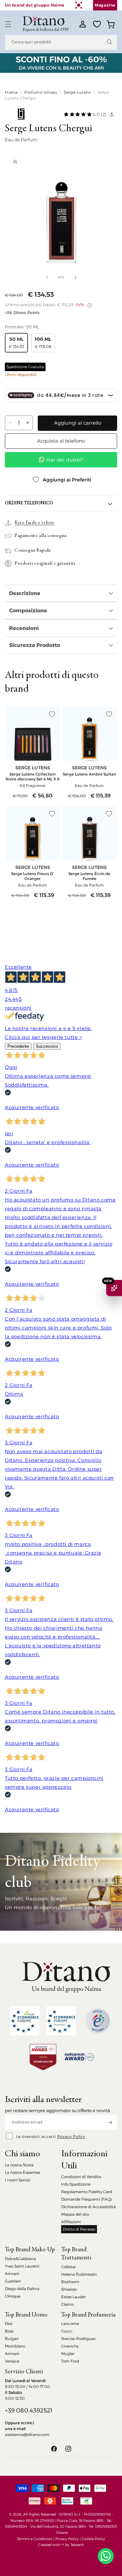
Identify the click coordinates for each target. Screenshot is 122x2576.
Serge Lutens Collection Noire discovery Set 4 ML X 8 (33, 777)
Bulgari (12, 2339)
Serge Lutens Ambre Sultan (89, 774)
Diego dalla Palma (22, 2289)
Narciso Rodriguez (78, 2339)
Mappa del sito (75, 2214)
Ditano (62, 2533)
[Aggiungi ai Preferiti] (52, 714)
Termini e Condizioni (35, 2539)
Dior (9, 2324)
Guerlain (13, 2281)
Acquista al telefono (61, 441)
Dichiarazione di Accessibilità (88, 2207)
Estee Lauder (73, 2297)
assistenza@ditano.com (27, 2435)
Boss (9, 2331)
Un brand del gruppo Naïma (35, 5)
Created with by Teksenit (61, 2545)
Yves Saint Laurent (22, 2266)
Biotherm (70, 2282)
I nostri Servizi (18, 2180)
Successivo (47, 1046)
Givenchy (70, 2346)
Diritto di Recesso (79, 2229)
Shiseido (69, 2289)
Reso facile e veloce (34, 523)
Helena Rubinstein (79, 2274)
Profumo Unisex (41, 92)
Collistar (68, 2267)
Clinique (13, 2296)
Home (11, 92)
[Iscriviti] (110, 2122)
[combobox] (61, 42)
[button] (8, 24)
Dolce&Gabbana (20, 2259)
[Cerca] (110, 42)
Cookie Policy (93, 2539)
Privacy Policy (71, 2136)
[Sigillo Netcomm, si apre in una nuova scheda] (98, 2021)
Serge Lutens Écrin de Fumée (89, 876)
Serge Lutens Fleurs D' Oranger (33, 876)
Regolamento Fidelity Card (87, 2192)
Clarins (67, 2304)
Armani (12, 2274)
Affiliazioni (71, 2222)
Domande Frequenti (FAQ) (87, 2199)
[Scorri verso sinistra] (47, 277)
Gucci (67, 2331)
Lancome (70, 2324)
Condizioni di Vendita (81, 2177)
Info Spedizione (76, 2184)
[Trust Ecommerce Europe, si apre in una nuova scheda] (25, 2021)
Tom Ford (70, 2361)
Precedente (18, 1046)
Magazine (105, 5)
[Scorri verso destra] (75, 277)
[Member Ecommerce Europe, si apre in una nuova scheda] (61, 2021)
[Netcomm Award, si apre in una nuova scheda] (43, 2057)
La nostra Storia (19, 2165)
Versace (12, 2361)
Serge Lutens (77, 92)
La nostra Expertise (22, 2172)
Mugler (68, 2354)
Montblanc (15, 2346)
